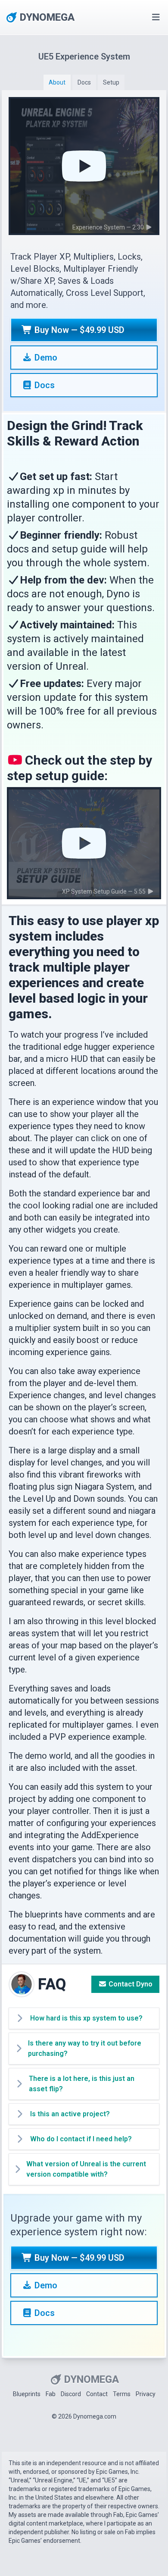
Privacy (146, 2394)
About (57, 82)
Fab (51, 2394)
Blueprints (27, 2394)
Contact (97, 2394)
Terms (122, 2394)
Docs (44, 385)
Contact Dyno (130, 1984)
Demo (45, 358)
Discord (71, 2394)
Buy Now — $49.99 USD (78, 330)
